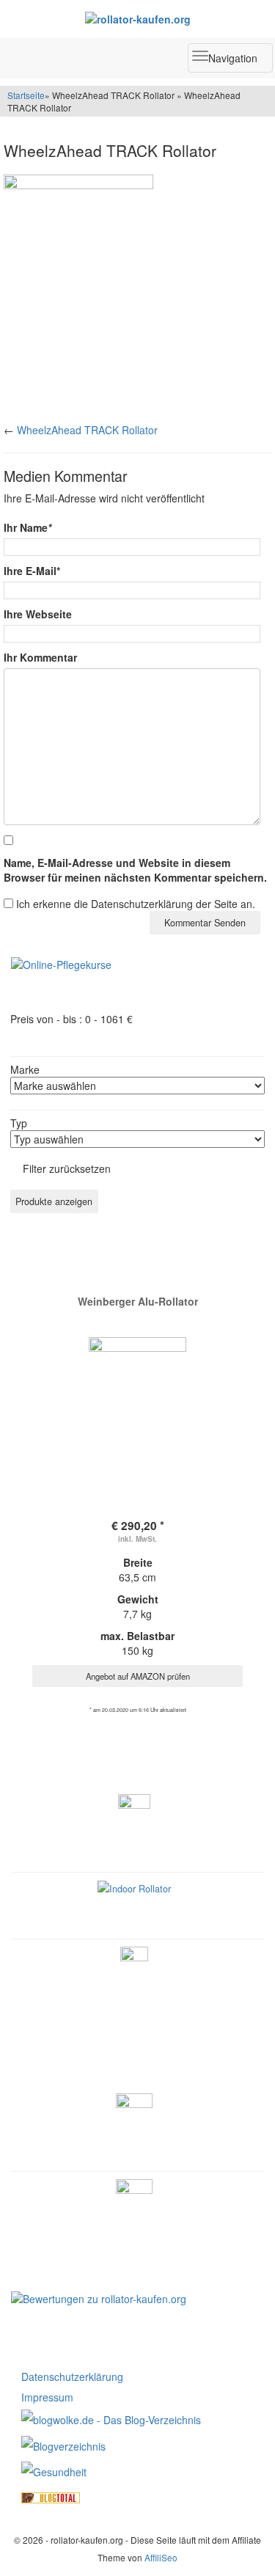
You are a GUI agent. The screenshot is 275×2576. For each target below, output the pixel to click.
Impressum (47, 2397)
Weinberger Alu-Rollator (138, 1301)
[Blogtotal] (51, 2496)
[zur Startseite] (137, 18)
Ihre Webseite (38, 614)
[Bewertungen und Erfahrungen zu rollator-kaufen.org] (99, 2297)
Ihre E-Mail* (32, 571)
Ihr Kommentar (40, 657)
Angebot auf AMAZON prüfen (138, 1676)
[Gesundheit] (54, 2470)
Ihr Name (27, 527)
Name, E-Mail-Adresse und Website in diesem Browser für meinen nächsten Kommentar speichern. (135, 870)
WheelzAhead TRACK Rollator (87, 430)
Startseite (26, 95)
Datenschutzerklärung (72, 2376)
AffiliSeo (161, 2557)
